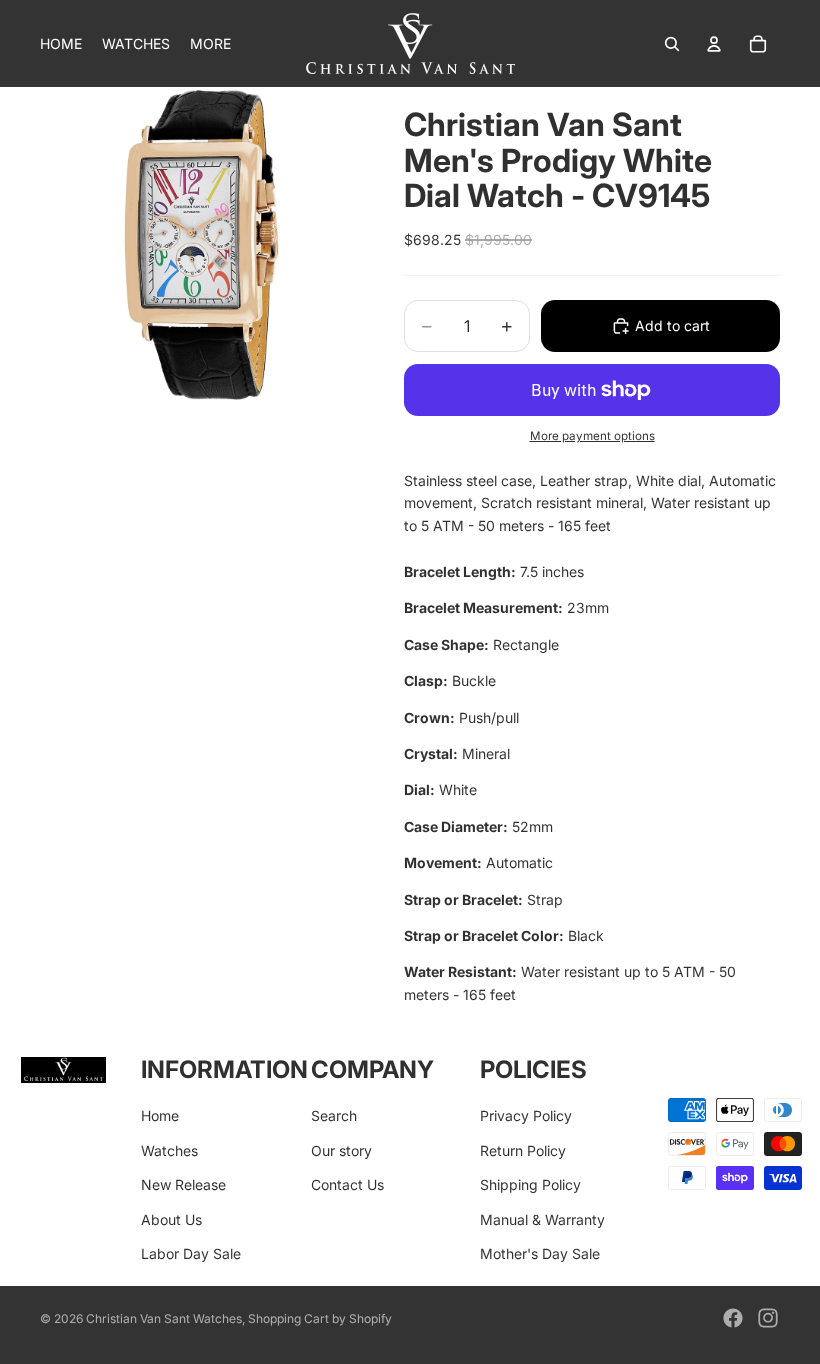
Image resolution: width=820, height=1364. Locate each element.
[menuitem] (210, 44)
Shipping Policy (530, 1184)
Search (334, 1115)
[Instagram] (768, 1318)
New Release (183, 1184)
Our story (341, 1150)
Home (160, 1115)
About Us (171, 1219)
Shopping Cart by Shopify (320, 1318)
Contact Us (347, 1184)
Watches (169, 1150)
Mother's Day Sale (540, 1253)
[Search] (672, 44)
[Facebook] (733, 1318)
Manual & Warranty (542, 1219)
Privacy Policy (526, 1115)
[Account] (714, 44)
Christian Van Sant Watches (164, 1318)
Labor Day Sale (191, 1253)
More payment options (592, 436)
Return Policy (523, 1150)
